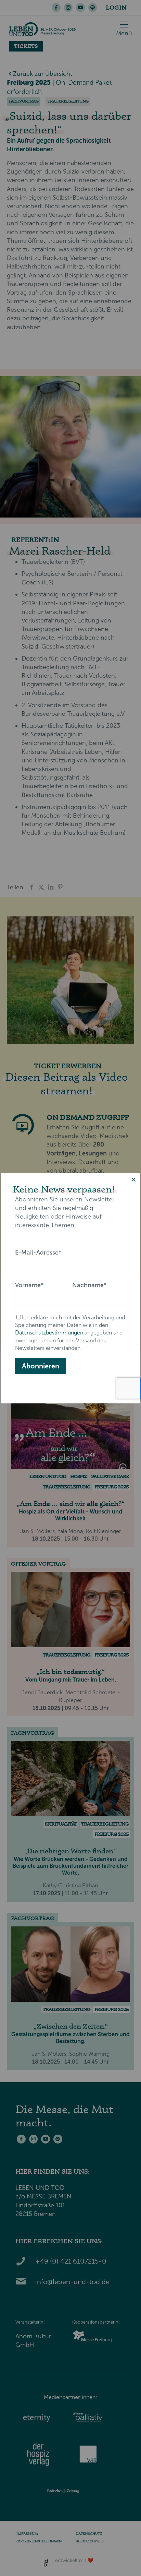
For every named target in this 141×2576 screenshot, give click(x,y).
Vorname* (29, 1285)
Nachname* (89, 1285)
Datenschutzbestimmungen (49, 1333)
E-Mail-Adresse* (38, 1253)
